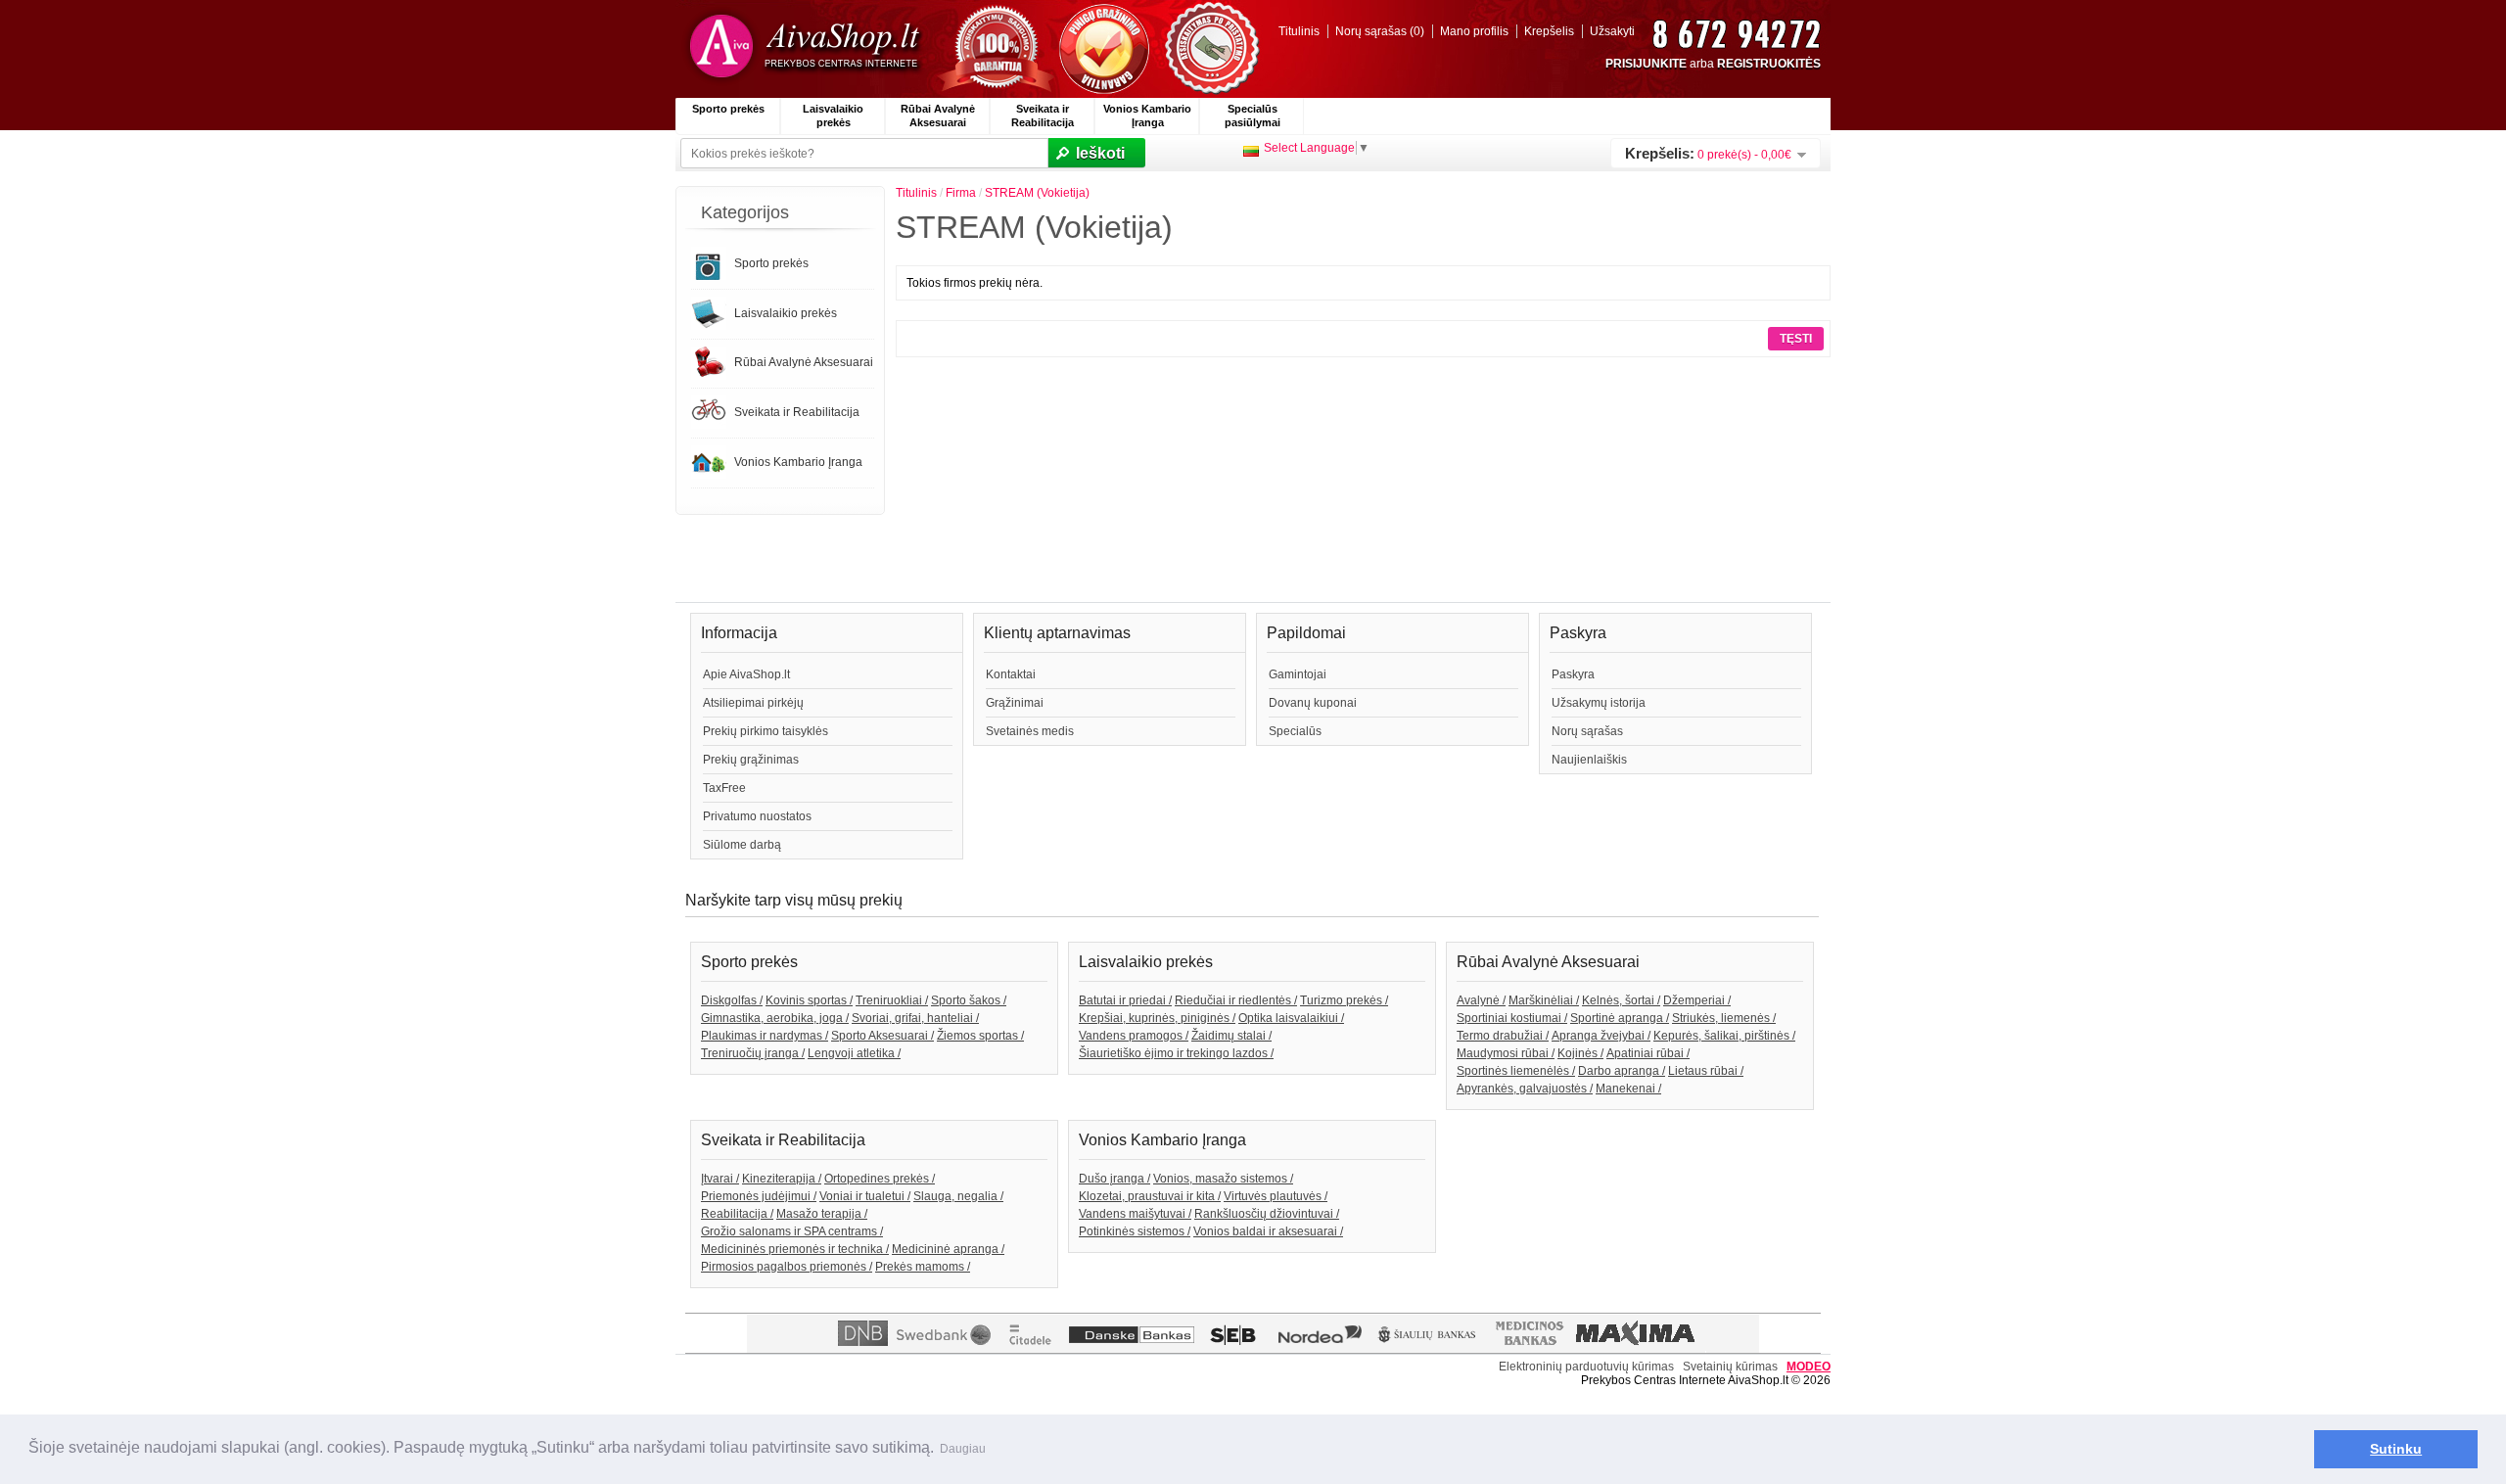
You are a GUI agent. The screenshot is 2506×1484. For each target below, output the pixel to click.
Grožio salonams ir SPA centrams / (792, 1231)
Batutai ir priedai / (1125, 1000)
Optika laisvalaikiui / (1291, 1018)
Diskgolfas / (732, 1000)
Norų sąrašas (1587, 731)
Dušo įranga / (1114, 1179)
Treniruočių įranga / (753, 1053)
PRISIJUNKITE (1646, 64)
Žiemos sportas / (980, 1036)
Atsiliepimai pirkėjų (753, 703)
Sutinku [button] (2396, 1449)
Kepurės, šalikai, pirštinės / (1724, 1036)
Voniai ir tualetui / (865, 1196)
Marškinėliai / (1544, 1000)
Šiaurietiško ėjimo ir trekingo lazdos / (1176, 1053)
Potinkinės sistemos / (1135, 1231)
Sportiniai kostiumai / (1512, 1018)
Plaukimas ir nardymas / (765, 1036)
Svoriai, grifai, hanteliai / (915, 1018)
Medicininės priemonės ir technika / (795, 1249)
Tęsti (1796, 339)
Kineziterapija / (782, 1179)
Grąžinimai (1015, 703)
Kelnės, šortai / (1621, 1000)
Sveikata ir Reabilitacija (1043, 116)
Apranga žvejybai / (1601, 1036)
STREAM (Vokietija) (1037, 193)
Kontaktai (1011, 674)
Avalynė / (1481, 1000)
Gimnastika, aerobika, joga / (775, 1018)
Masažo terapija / (822, 1214)
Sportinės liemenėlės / (1516, 1071)
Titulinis (1299, 31)
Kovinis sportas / (809, 1000)
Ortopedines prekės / (880, 1179)
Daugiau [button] (963, 1449)
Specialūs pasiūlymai (1253, 116)
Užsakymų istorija (1599, 703)
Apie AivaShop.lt (746, 674)
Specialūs (1295, 731)
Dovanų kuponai (1313, 703)
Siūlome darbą (742, 845)
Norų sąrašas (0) (1380, 31)
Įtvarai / (720, 1179)
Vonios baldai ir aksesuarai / (1268, 1231)
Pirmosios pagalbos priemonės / (787, 1267)
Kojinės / (1580, 1053)
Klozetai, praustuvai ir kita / (1150, 1196)
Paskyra (1573, 674)
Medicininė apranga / (948, 1249)
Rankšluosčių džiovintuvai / (1267, 1214)
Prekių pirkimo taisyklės (766, 731)
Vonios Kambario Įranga (1147, 116)
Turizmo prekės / (1344, 1000)
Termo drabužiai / (1503, 1036)
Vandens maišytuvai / (1135, 1214)
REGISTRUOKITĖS (1769, 64)
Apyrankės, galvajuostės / (1525, 1089)
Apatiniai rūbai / (1648, 1053)
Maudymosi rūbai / (1506, 1053)
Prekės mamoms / (923, 1267)
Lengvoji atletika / (854, 1053)
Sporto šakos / (969, 1000)
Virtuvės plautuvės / (1276, 1196)
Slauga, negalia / (958, 1196)
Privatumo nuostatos (757, 816)
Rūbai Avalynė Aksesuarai (938, 116)
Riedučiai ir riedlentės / (1236, 1000)
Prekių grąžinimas (751, 760)
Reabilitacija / (737, 1214)
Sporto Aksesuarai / (882, 1036)
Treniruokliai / (892, 1000)
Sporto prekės (728, 109)
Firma (961, 193)
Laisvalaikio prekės (833, 116)
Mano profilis (1474, 31)
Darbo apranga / (1622, 1071)
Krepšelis (1549, 31)
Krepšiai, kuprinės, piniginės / (1157, 1018)
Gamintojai (1298, 674)
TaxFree (724, 788)
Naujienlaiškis (1589, 760)
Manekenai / (1628, 1089)
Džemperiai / (1697, 1000)
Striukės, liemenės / (1724, 1018)
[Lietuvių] (1251, 151)
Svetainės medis (1030, 731)
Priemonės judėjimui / (759, 1196)
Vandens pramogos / (1134, 1036)
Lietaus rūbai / (1706, 1071)
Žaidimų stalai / (1231, 1036)
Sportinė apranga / (1620, 1018)
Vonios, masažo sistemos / (1223, 1179)
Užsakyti (1612, 31)
